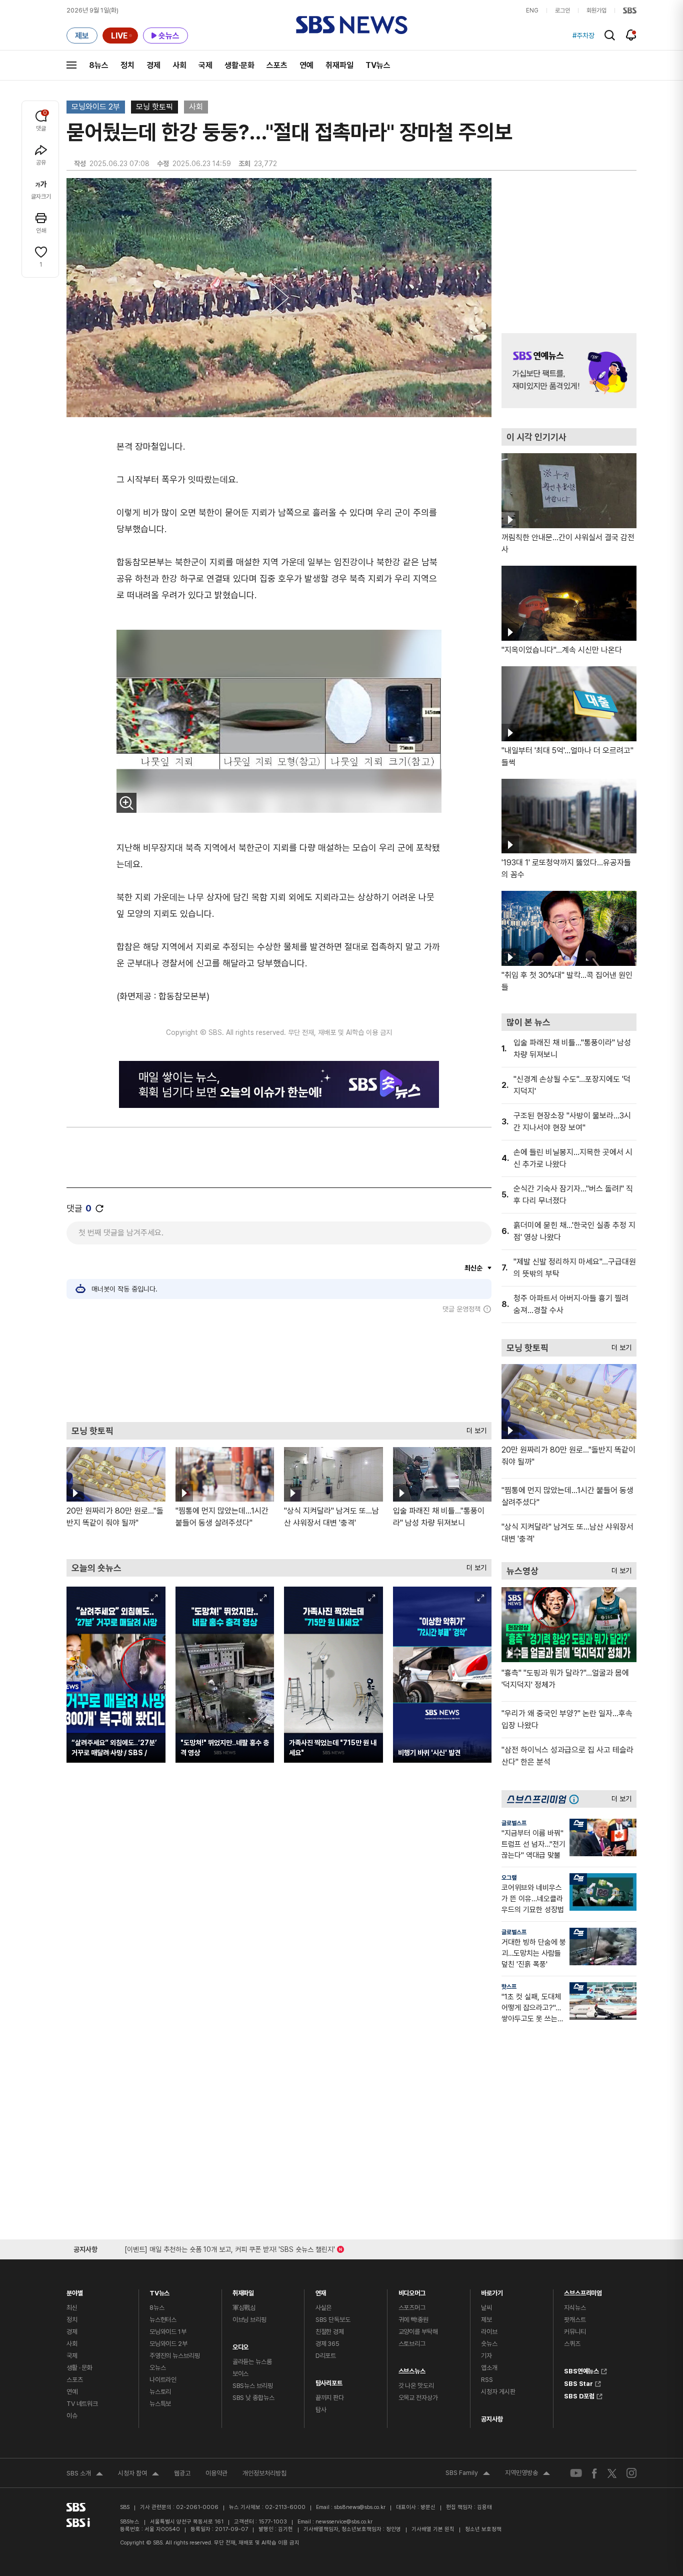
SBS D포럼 (579, 2395)
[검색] (610, 35)
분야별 (75, 2291)
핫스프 (509, 1987)
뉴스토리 (160, 2392)
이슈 (72, 2416)
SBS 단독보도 (333, 2320)
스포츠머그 (412, 2308)
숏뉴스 (489, 2344)
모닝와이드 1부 (168, 2332)
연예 (306, 65)
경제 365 (327, 2344)
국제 (205, 65)
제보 (486, 2320)
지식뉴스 (575, 2308)
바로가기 (492, 2291)
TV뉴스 (378, 65)
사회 (179, 65)
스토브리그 (412, 2344)
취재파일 (339, 65)
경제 (153, 65)
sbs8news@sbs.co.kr (360, 2507)
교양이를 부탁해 (418, 2332)
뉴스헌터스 (163, 2320)
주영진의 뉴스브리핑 (175, 2356)
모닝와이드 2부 (96, 107)
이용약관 (216, 2473)
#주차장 (583, 36)
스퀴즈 (572, 2344)
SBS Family (468, 2474)
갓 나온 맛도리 (416, 2386)
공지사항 (492, 2419)
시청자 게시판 (498, 2392)
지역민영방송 (527, 2474)
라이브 (489, 2332)
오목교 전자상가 (418, 2398)
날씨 (486, 2308)
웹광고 (182, 2473)
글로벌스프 (514, 1823)
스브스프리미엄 (583, 2291)
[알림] (631, 35)
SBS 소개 (85, 2474)
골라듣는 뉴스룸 (252, 2362)
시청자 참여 (138, 2474)
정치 (127, 65)
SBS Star (578, 2382)
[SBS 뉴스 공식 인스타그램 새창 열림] (631, 2473)
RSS (487, 2380)
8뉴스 (99, 65)
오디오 (241, 2345)
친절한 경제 (330, 2332)
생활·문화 (239, 65)
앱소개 (489, 2368)
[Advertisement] (279, 1368)
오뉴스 (158, 2368)
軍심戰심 (244, 2308)
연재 (321, 2291)
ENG (532, 11)
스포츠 (277, 65)
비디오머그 (412, 2291)
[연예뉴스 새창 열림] (569, 371)
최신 (72, 2308)
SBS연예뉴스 (581, 2370)
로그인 (562, 11)
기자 (486, 2356)
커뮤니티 (575, 2332)
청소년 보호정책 (483, 2529)
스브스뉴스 (412, 2369)
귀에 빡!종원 (413, 2320)
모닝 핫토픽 (154, 107)
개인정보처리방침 (264, 2473)
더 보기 (474, 1428)
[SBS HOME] (630, 11)
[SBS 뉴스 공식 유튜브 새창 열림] (576, 2473)
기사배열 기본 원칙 (433, 2529)
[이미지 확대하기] (126, 803)
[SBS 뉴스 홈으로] (352, 25)
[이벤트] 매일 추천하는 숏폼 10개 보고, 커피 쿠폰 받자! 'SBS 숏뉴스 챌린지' (230, 2248)
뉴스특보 (160, 2404)
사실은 (324, 2308)
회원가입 (596, 11)
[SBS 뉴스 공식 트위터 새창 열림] (612, 2473)
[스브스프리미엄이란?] (576, 1799)
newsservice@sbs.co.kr (344, 2522)
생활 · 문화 (79, 2368)
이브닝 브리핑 (249, 2320)
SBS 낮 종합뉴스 (253, 2398)
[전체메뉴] (71, 65)
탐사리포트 (329, 2381)
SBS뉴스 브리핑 (253, 2386)
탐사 (321, 2410)
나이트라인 (163, 2380)
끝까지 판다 (330, 2398)
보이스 (241, 2374)
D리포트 (326, 2356)
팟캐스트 (575, 2320)
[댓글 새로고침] (99, 1208)
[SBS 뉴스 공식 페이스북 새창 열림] (595, 2473)
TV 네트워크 (82, 2404)
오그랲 (509, 1878)
